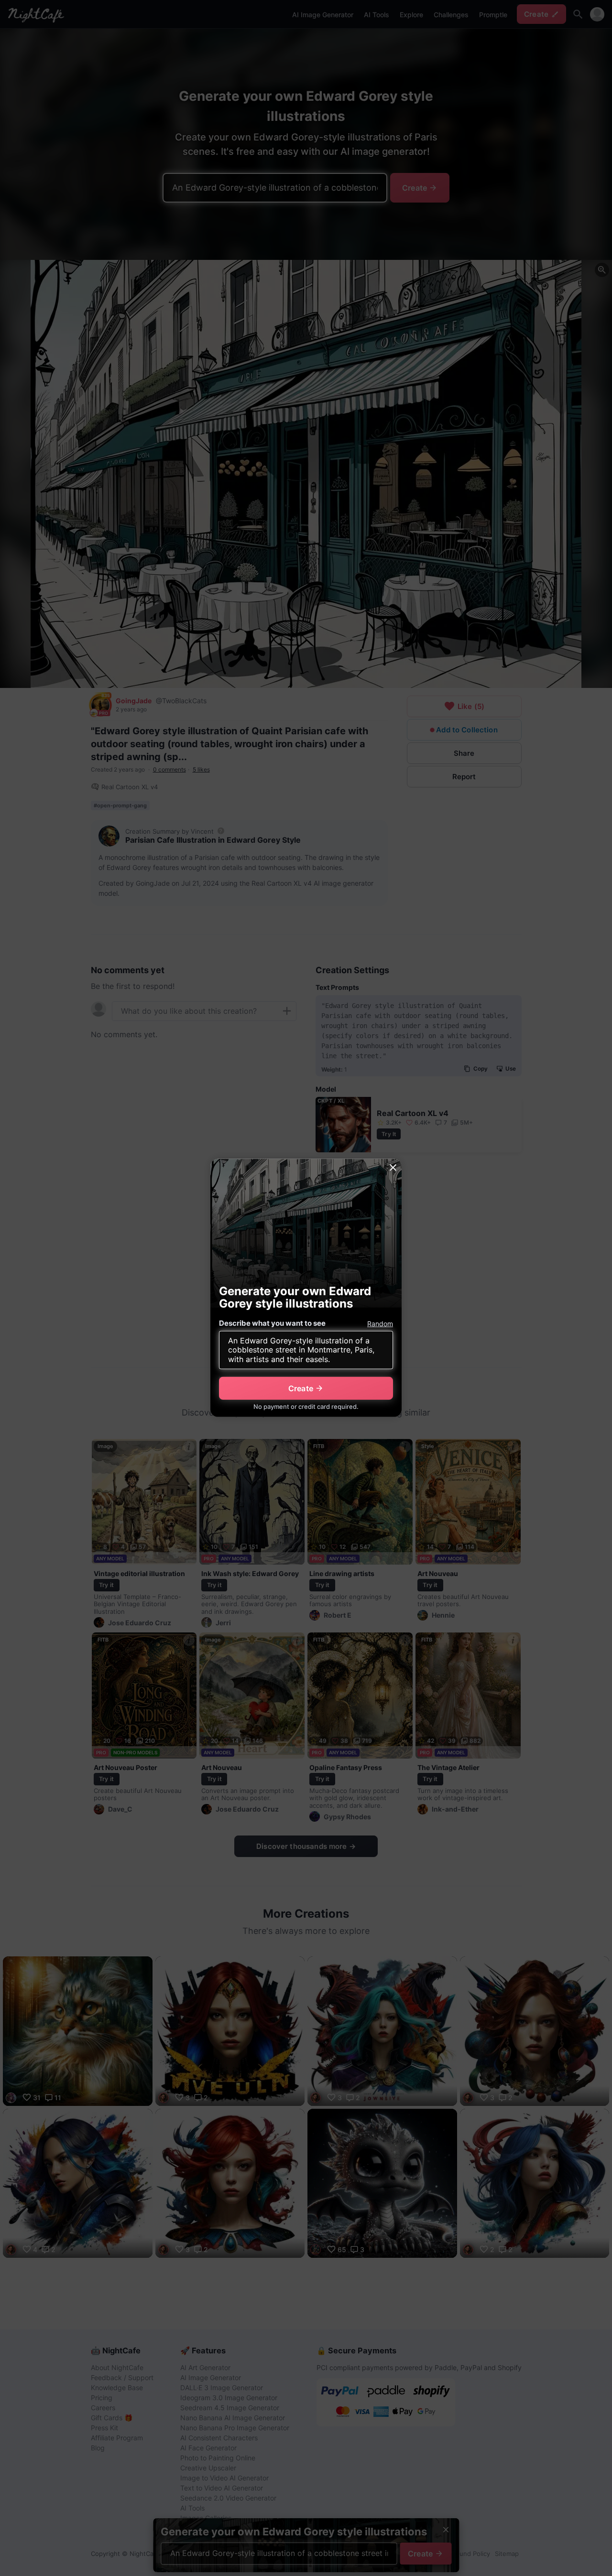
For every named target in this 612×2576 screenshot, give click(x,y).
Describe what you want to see (272, 1323)
